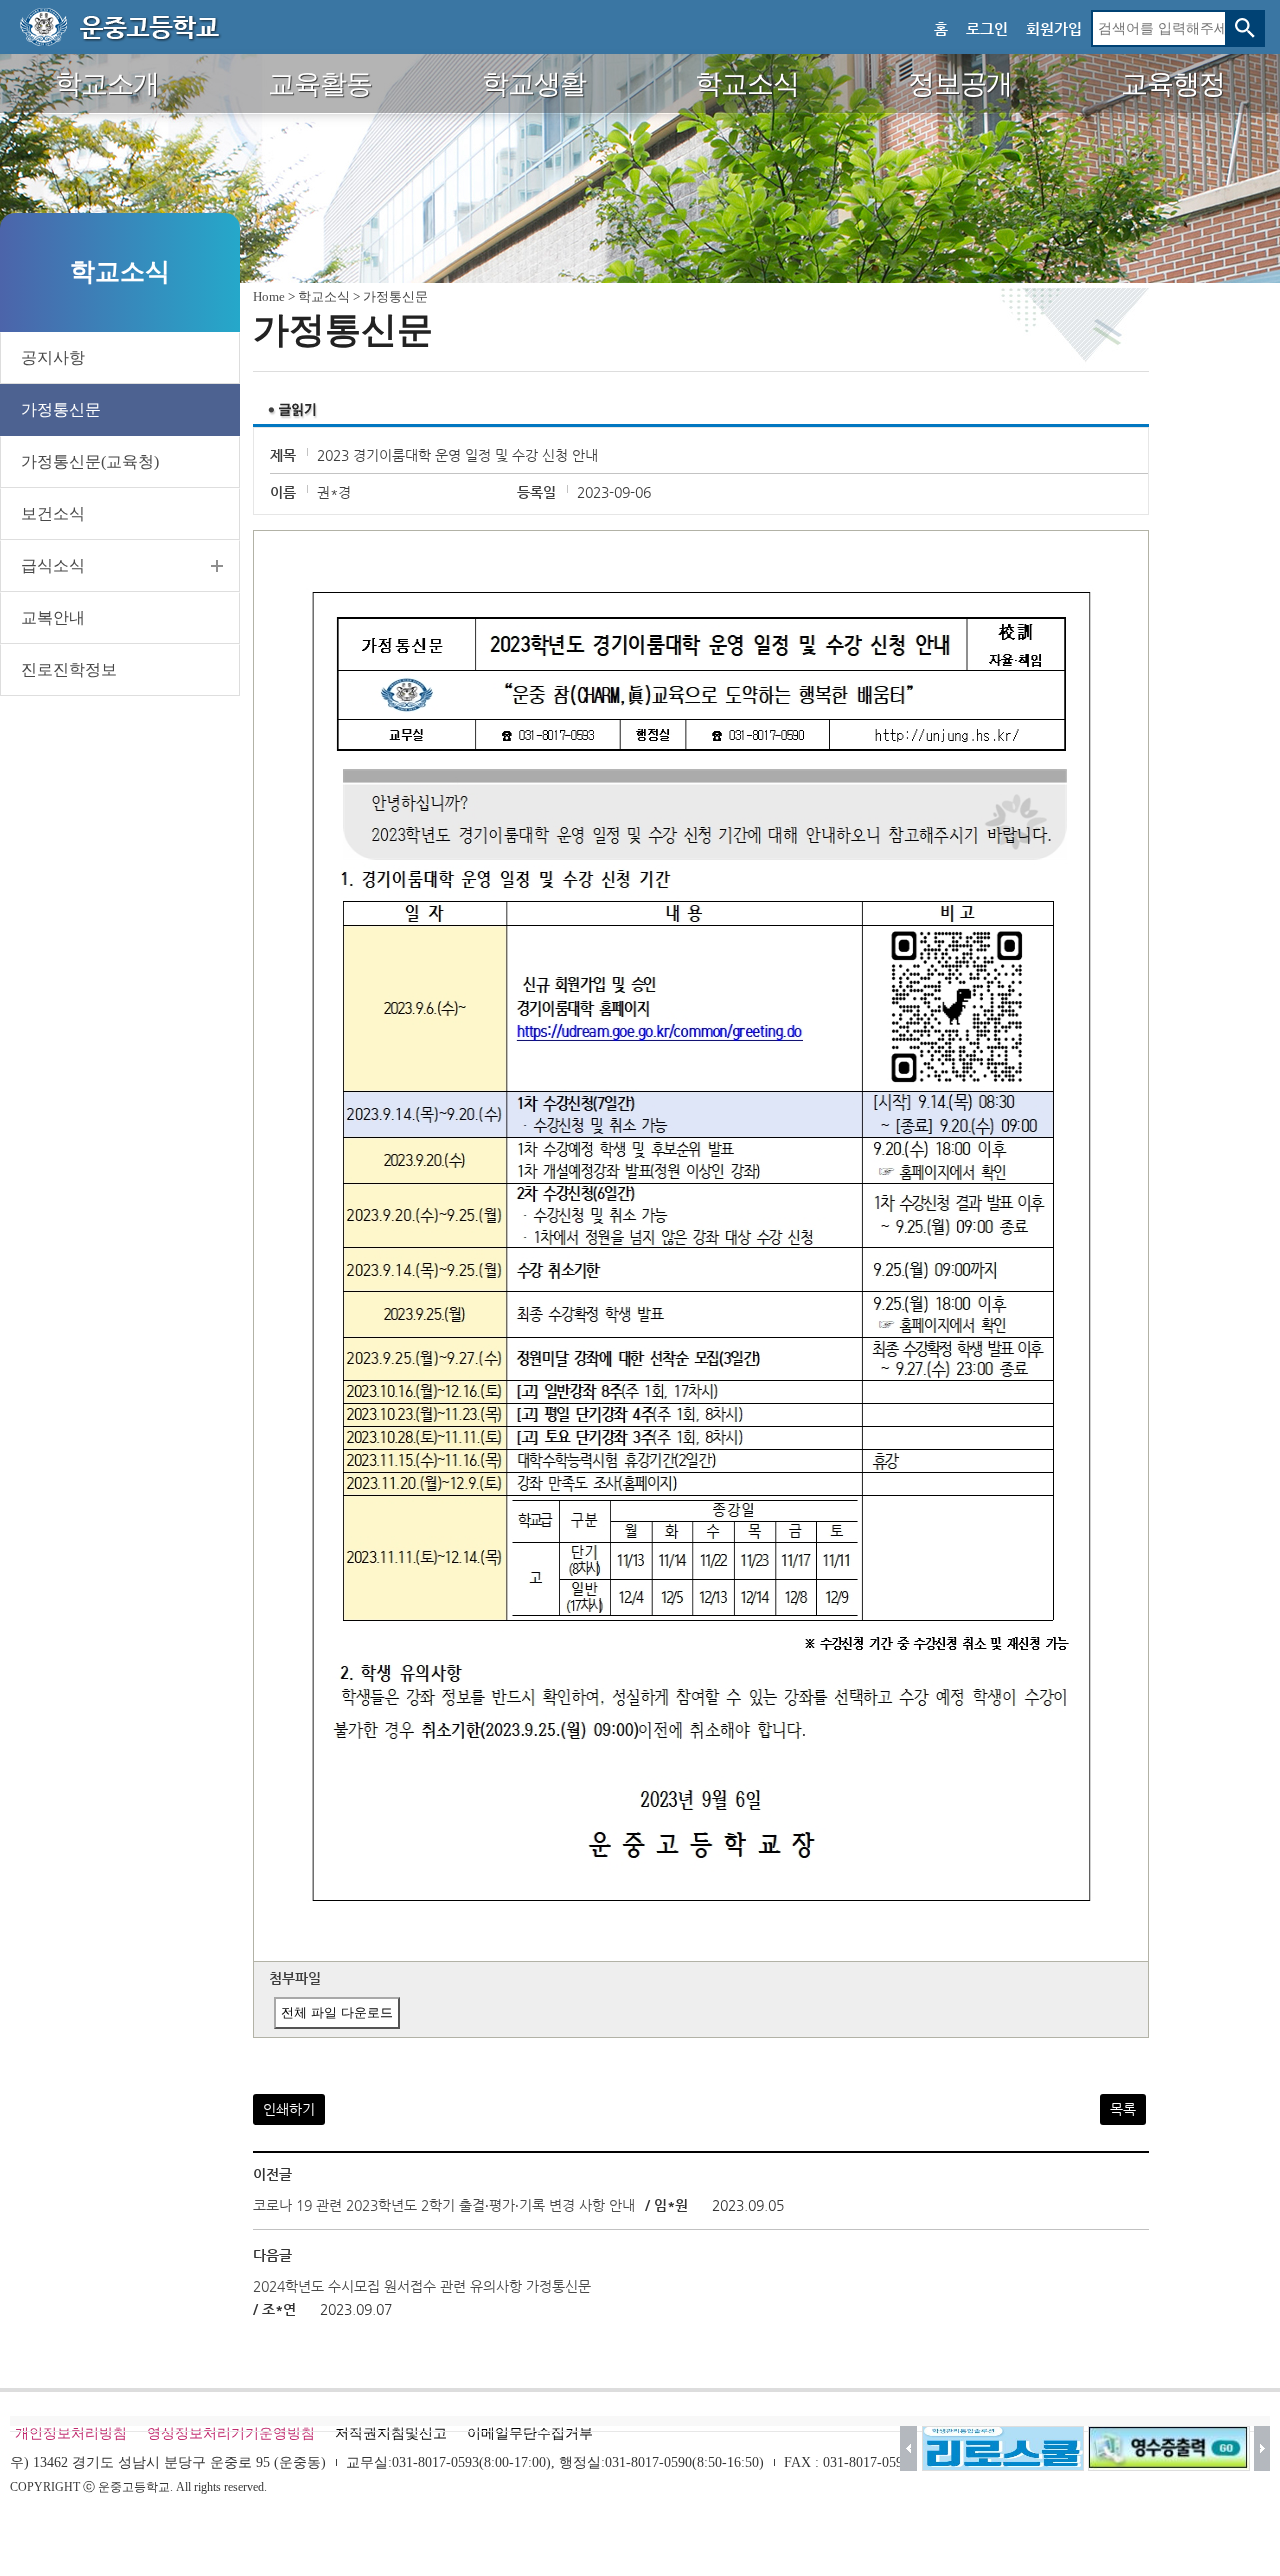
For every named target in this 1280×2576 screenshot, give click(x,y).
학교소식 (324, 296)
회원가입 (1054, 28)
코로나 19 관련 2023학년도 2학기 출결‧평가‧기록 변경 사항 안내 (444, 2205)
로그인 (987, 28)
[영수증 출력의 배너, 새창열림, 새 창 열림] (1169, 2449)
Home (269, 296)
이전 (908, 2449)
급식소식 (53, 565)
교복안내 (53, 617)
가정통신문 (61, 409)
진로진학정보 (69, 669)
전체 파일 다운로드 (337, 2013)
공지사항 (53, 357)
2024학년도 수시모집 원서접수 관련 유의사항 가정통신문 (422, 2286)
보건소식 (53, 513)
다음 (1262, 2449)
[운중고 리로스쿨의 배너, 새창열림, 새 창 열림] (1003, 2449)
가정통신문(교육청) (90, 461)
